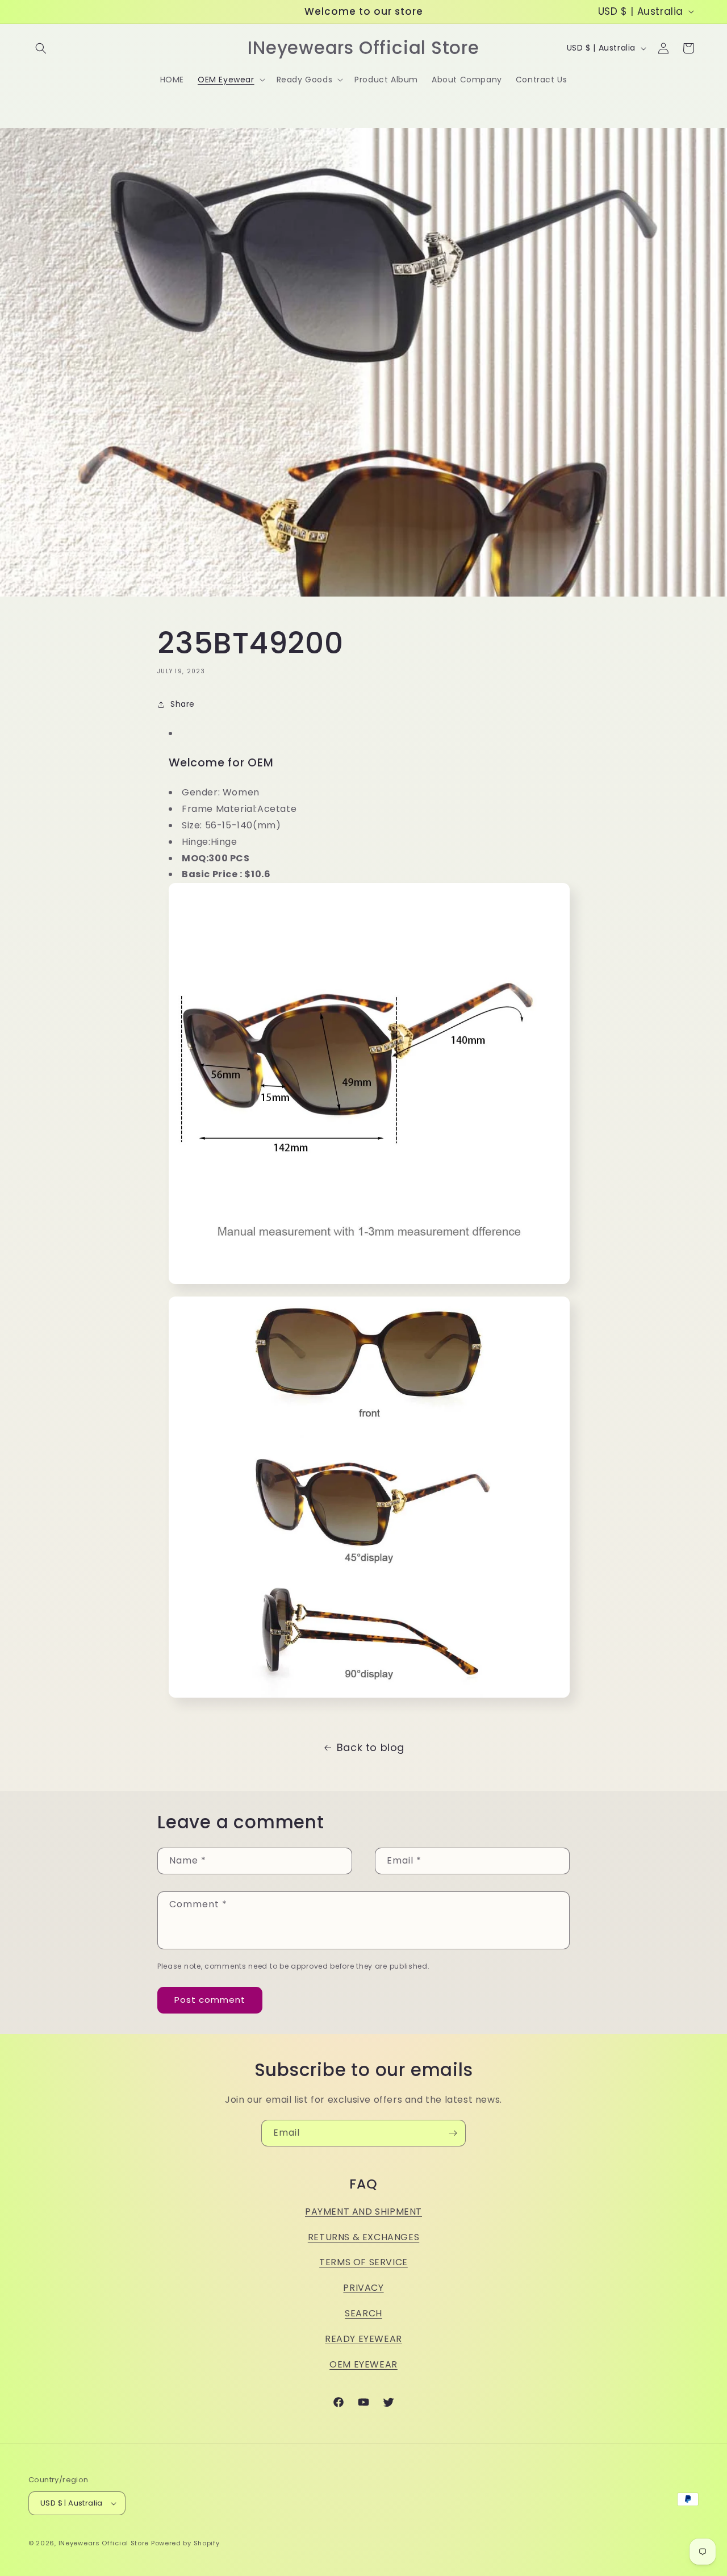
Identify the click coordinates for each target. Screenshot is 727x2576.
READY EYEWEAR (363, 2339)
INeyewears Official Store (104, 2543)
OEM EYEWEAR (363, 2364)
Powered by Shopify (185, 2543)
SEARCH (363, 2313)
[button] (41, 48)
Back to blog (371, 1747)
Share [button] (183, 704)
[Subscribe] (453, 2133)
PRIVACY (363, 2288)
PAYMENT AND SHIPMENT (363, 2212)
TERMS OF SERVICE (363, 2262)
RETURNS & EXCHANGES (363, 2237)
